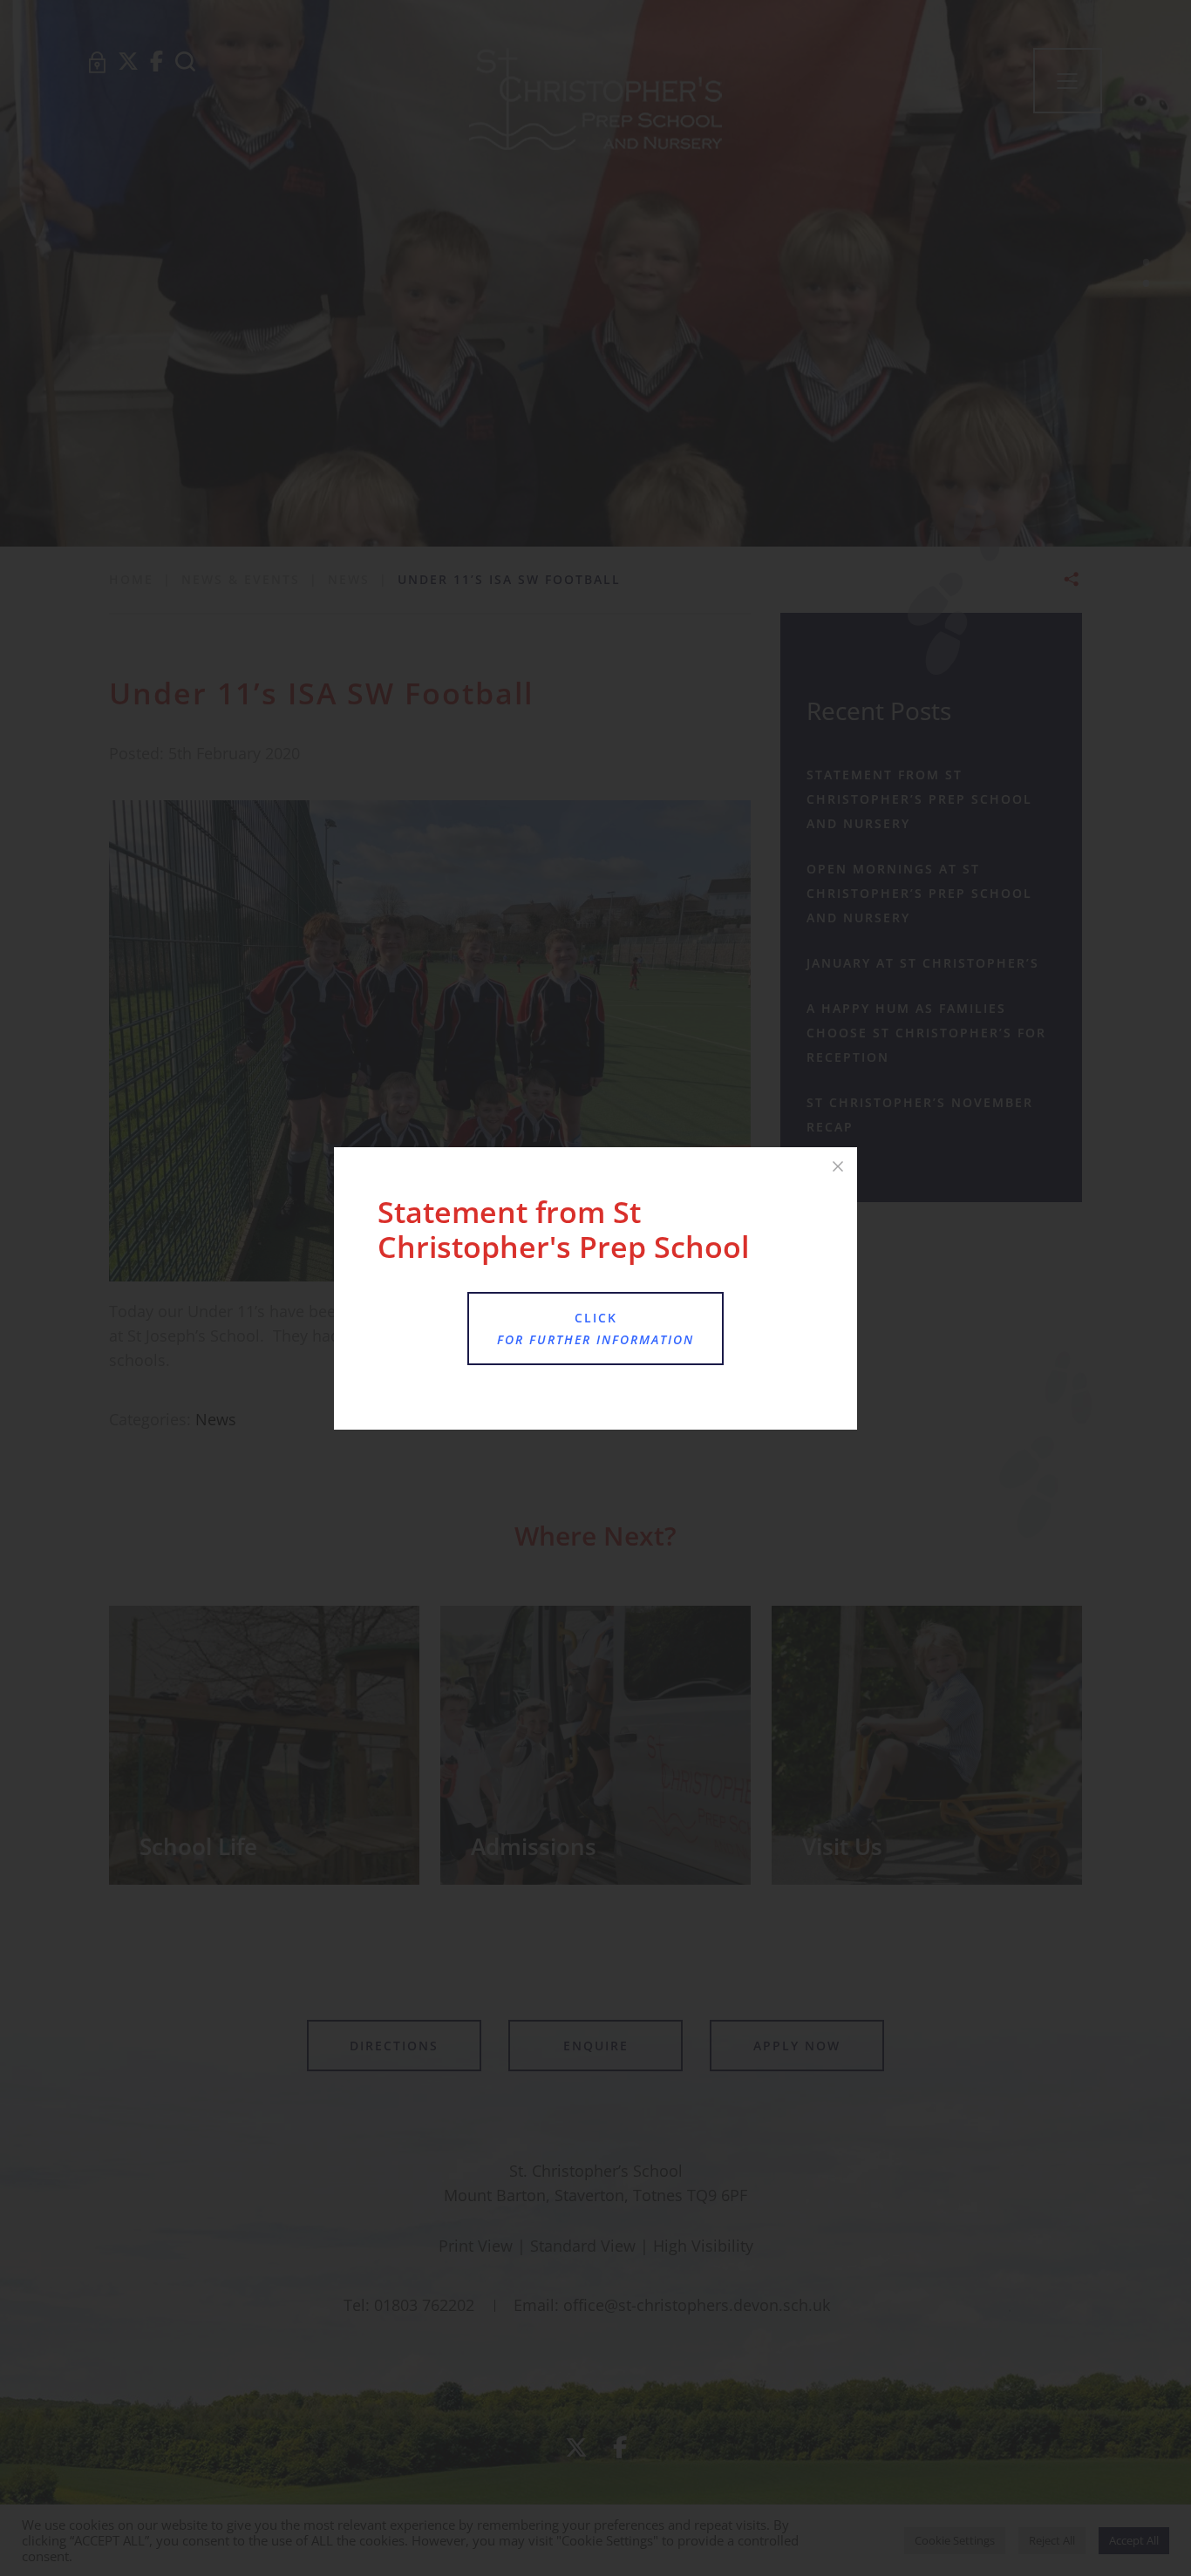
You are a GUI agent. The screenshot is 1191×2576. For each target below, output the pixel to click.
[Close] (838, 1166)
